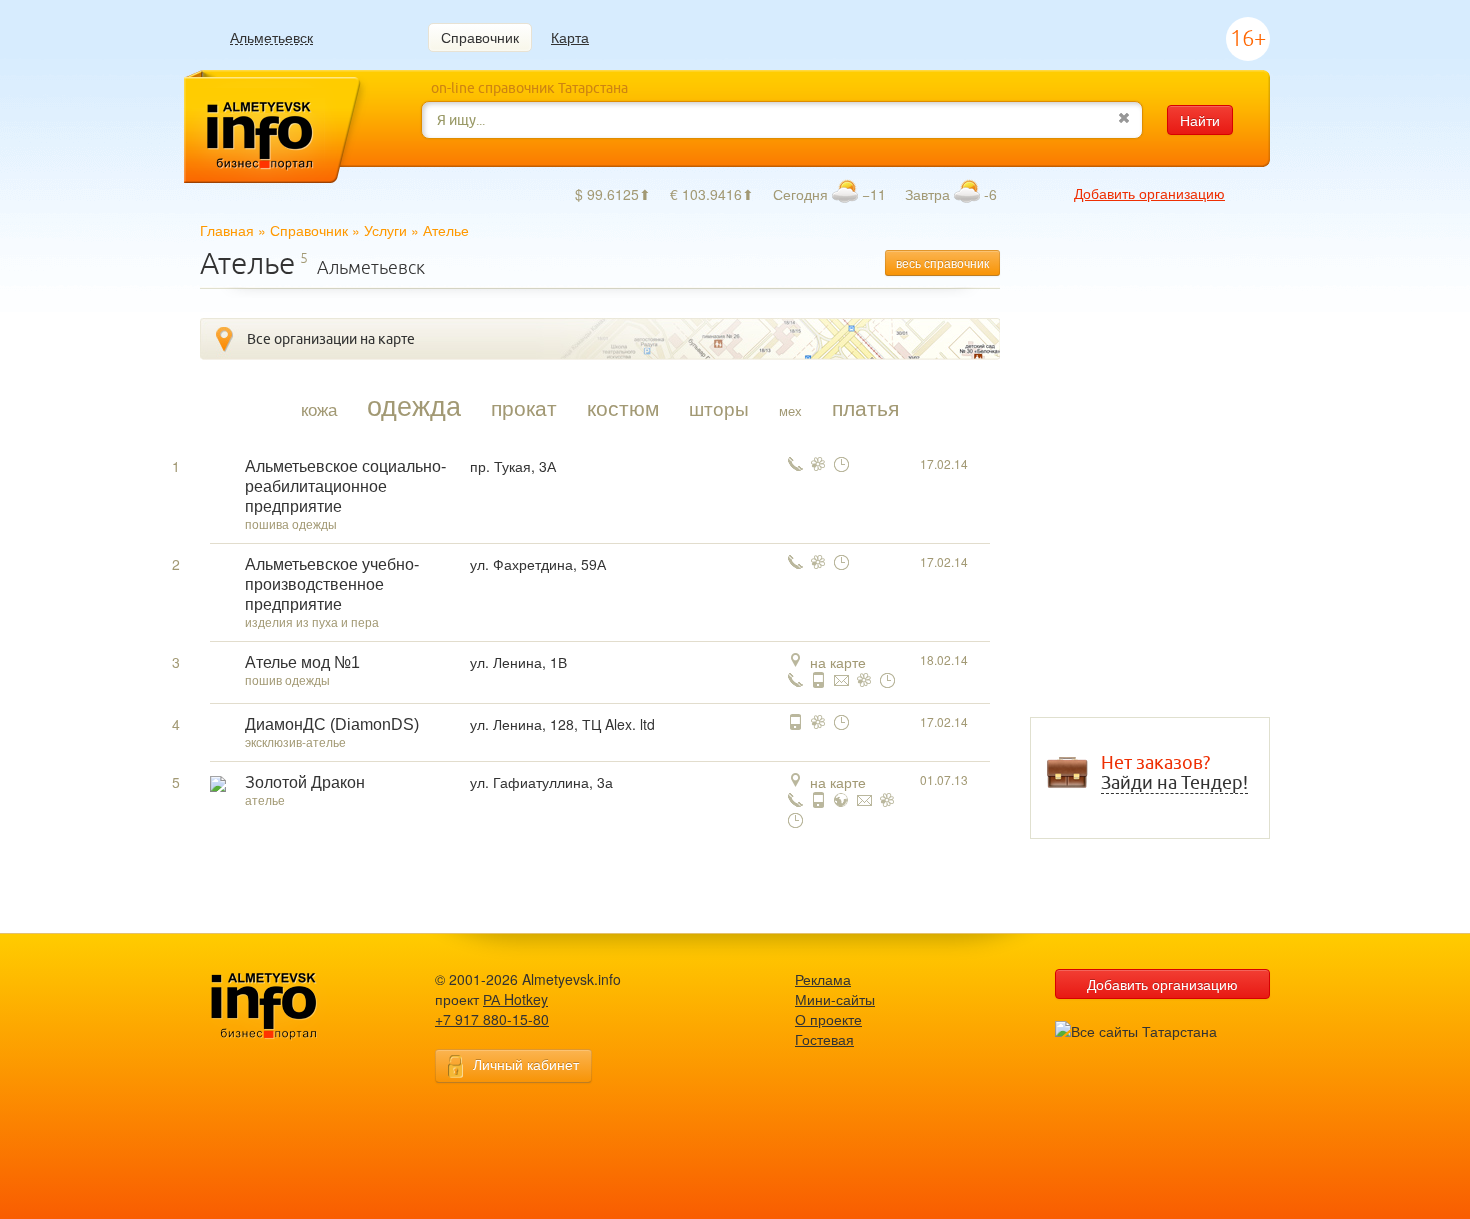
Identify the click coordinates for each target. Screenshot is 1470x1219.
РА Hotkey (515, 999)
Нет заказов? (1174, 773)
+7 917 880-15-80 (492, 1019)
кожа (319, 409)
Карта (570, 37)
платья (865, 407)
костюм (623, 407)
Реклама (823, 979)
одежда (414, 405)
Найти (1200, 120)
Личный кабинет (526, 1064)
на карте (838, 662)
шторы (719, 408)
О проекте (828, 1019)
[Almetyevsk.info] (295, 1006)
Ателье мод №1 (302, 662)
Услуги (385, 230)
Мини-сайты (835, 999)
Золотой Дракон (305, 782)
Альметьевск (271, 37)
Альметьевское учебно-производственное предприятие (332, 584)
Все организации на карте (331, 339)
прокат (524, 407)
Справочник (480, 37)
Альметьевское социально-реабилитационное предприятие (345, 486)
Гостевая (824, 1039)
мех (790, 410)
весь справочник (942, 262)
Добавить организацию (1149, 193)
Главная (227, 230)
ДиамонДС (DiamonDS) (332, 724)
